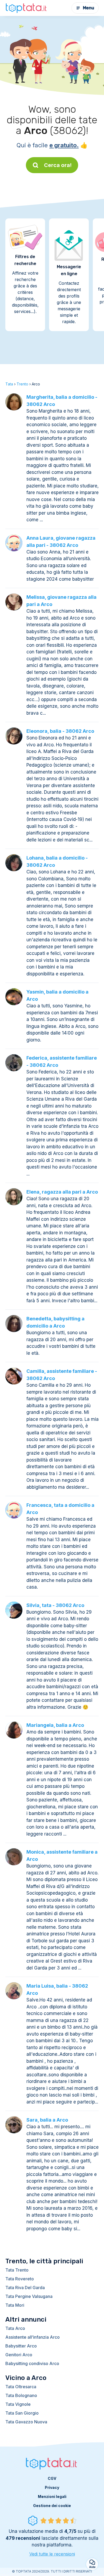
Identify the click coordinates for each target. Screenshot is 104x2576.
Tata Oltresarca (21, 2387)
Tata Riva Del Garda (25, 2288)
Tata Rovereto (20, 2279)
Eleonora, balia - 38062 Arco (60, 731)
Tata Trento (17, 2270)
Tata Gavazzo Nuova (26, 2422)
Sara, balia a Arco (47, 2120)
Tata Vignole (18, 2404)
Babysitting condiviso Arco (32, 2363)
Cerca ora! (58, 165)
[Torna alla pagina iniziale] (27, 8)
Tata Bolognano (21, 2395)
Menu (89, 8)
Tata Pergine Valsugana (29, 2296)
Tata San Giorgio (22, 2413)
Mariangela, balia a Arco (55, 1725)
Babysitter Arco (21, 2346)
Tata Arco (15, 2328)
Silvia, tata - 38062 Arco (55, 1605)
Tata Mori (15, 2305)
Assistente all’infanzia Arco (33, 2337)
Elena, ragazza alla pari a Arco (62, 1192)
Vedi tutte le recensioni (52, 2554)
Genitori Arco (19, 2355)
